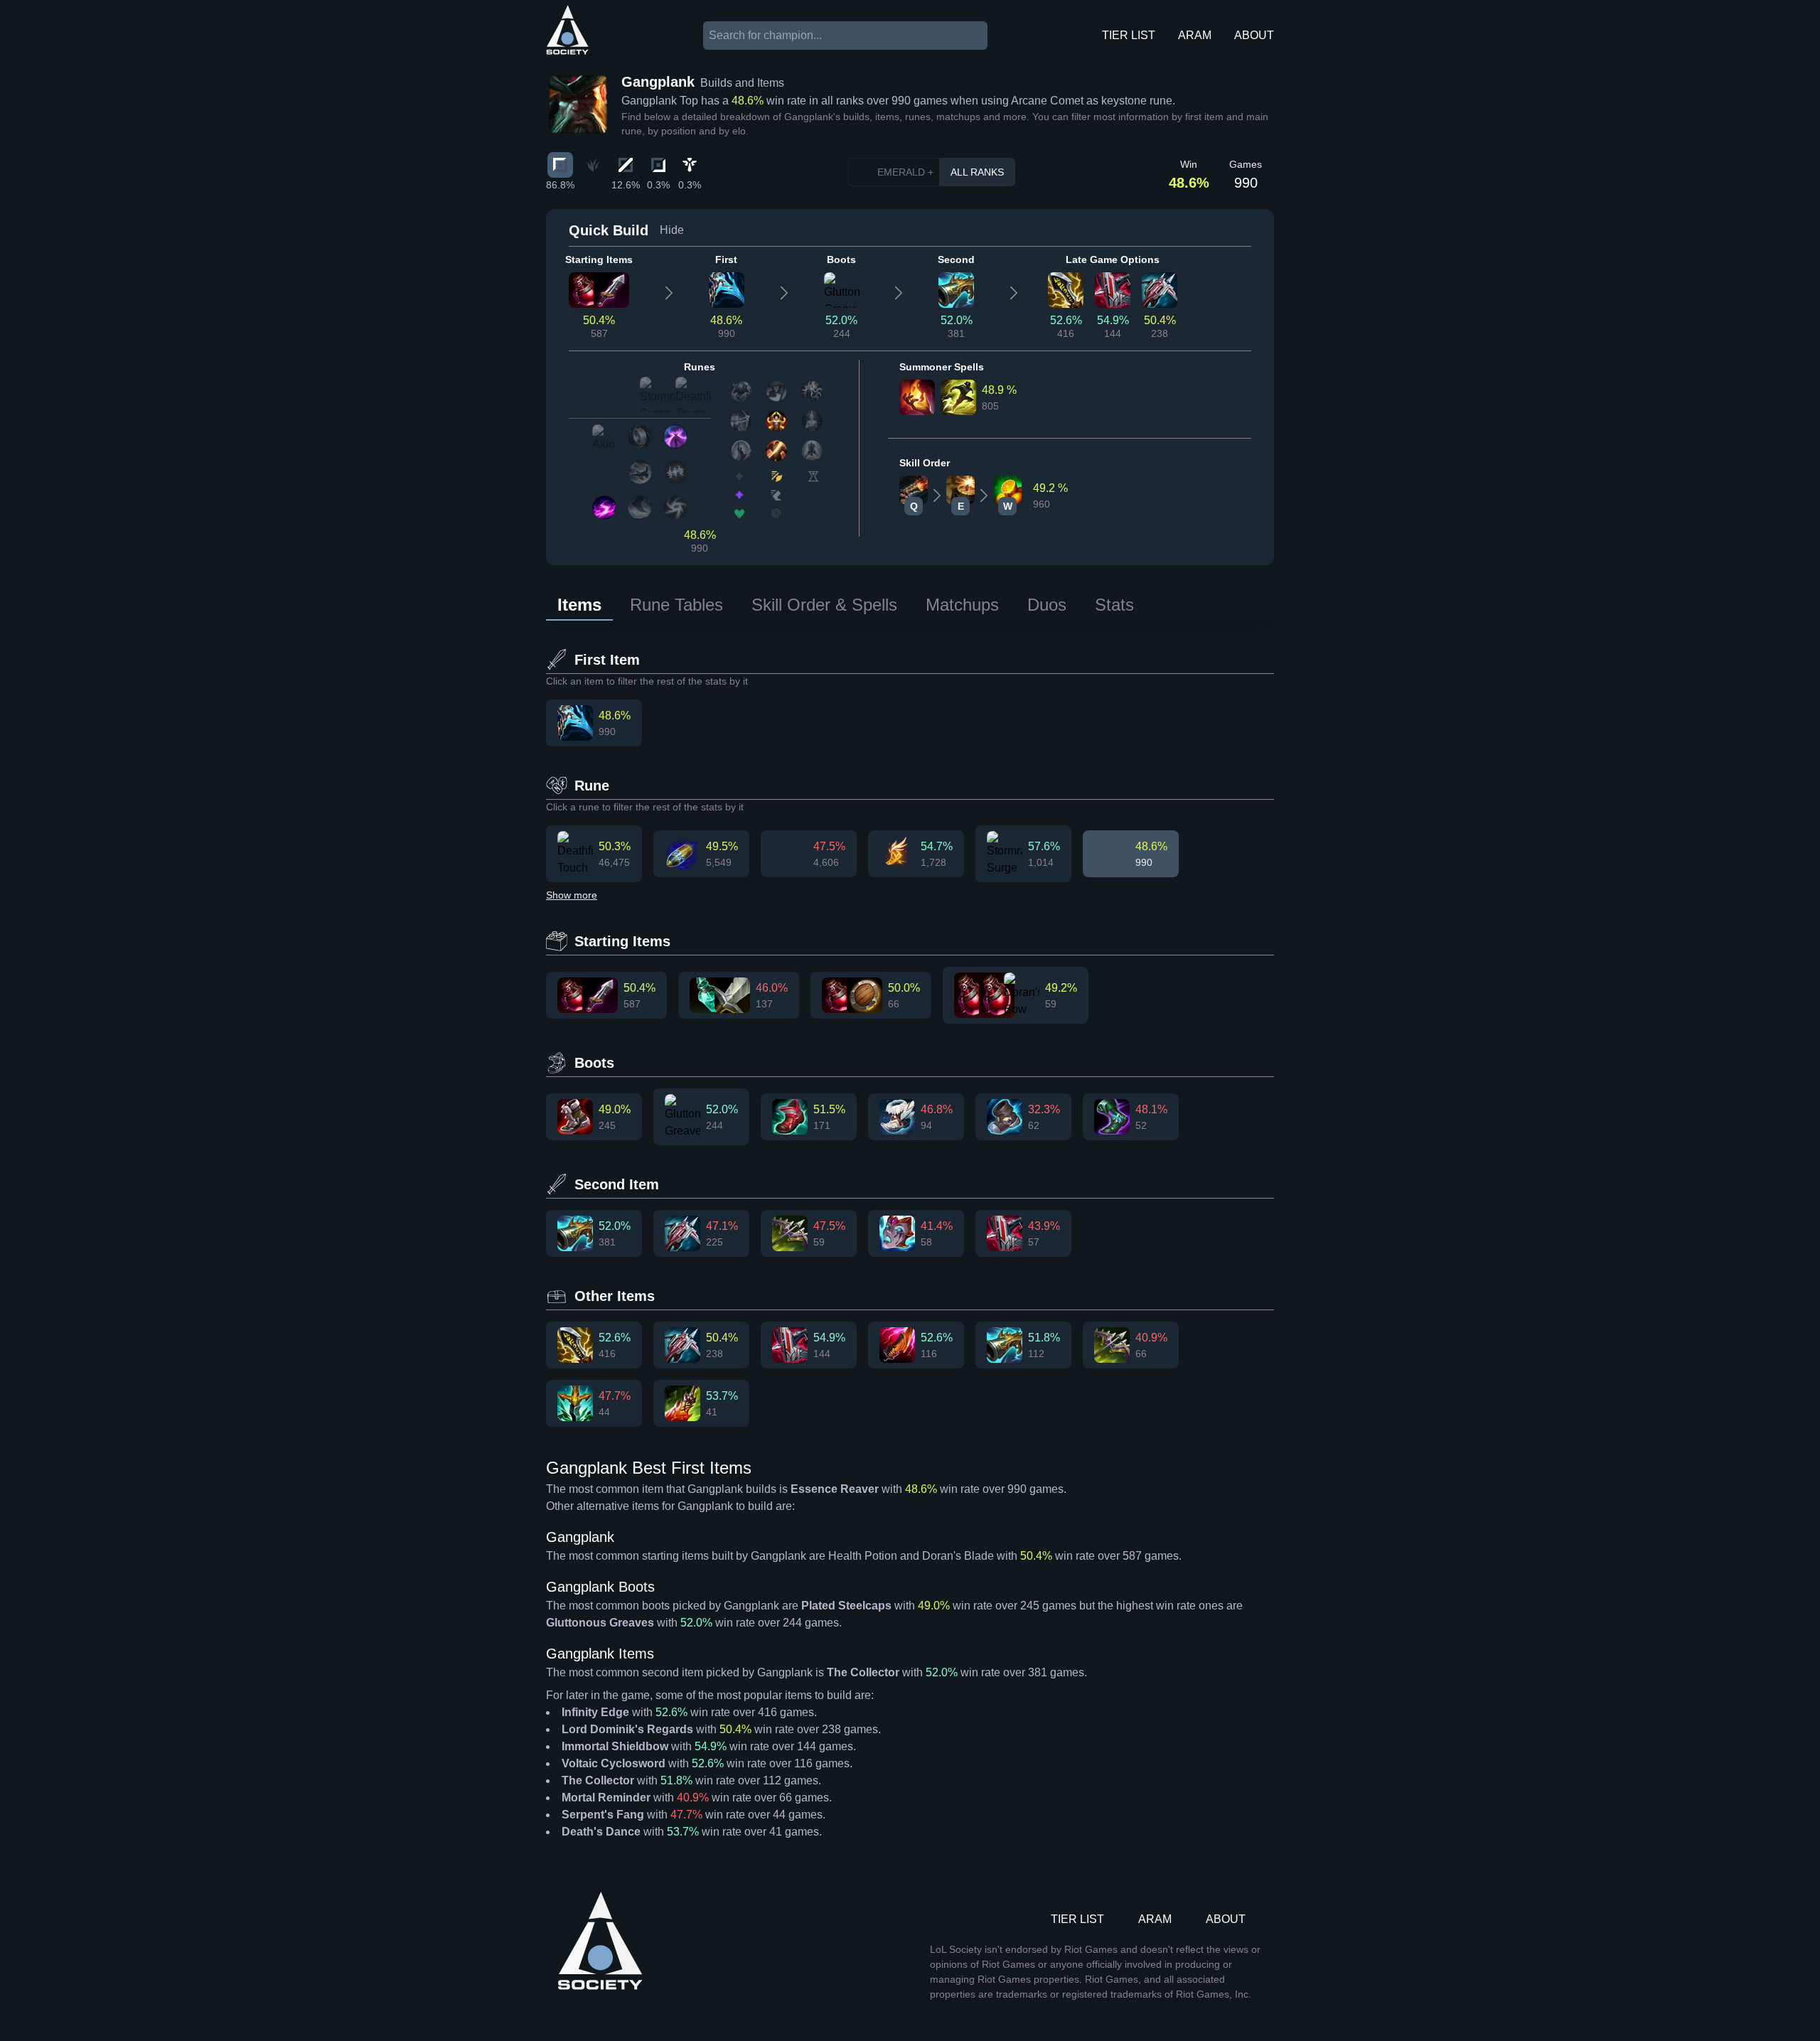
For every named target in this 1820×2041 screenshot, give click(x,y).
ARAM (1195, 35)
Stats (1114, 605)
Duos (1047, 605)
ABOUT (1254, 35)
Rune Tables (676, 605)
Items (579, 605)
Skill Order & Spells (824, 605)
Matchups (962, 605)
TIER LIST (1129, 35)
